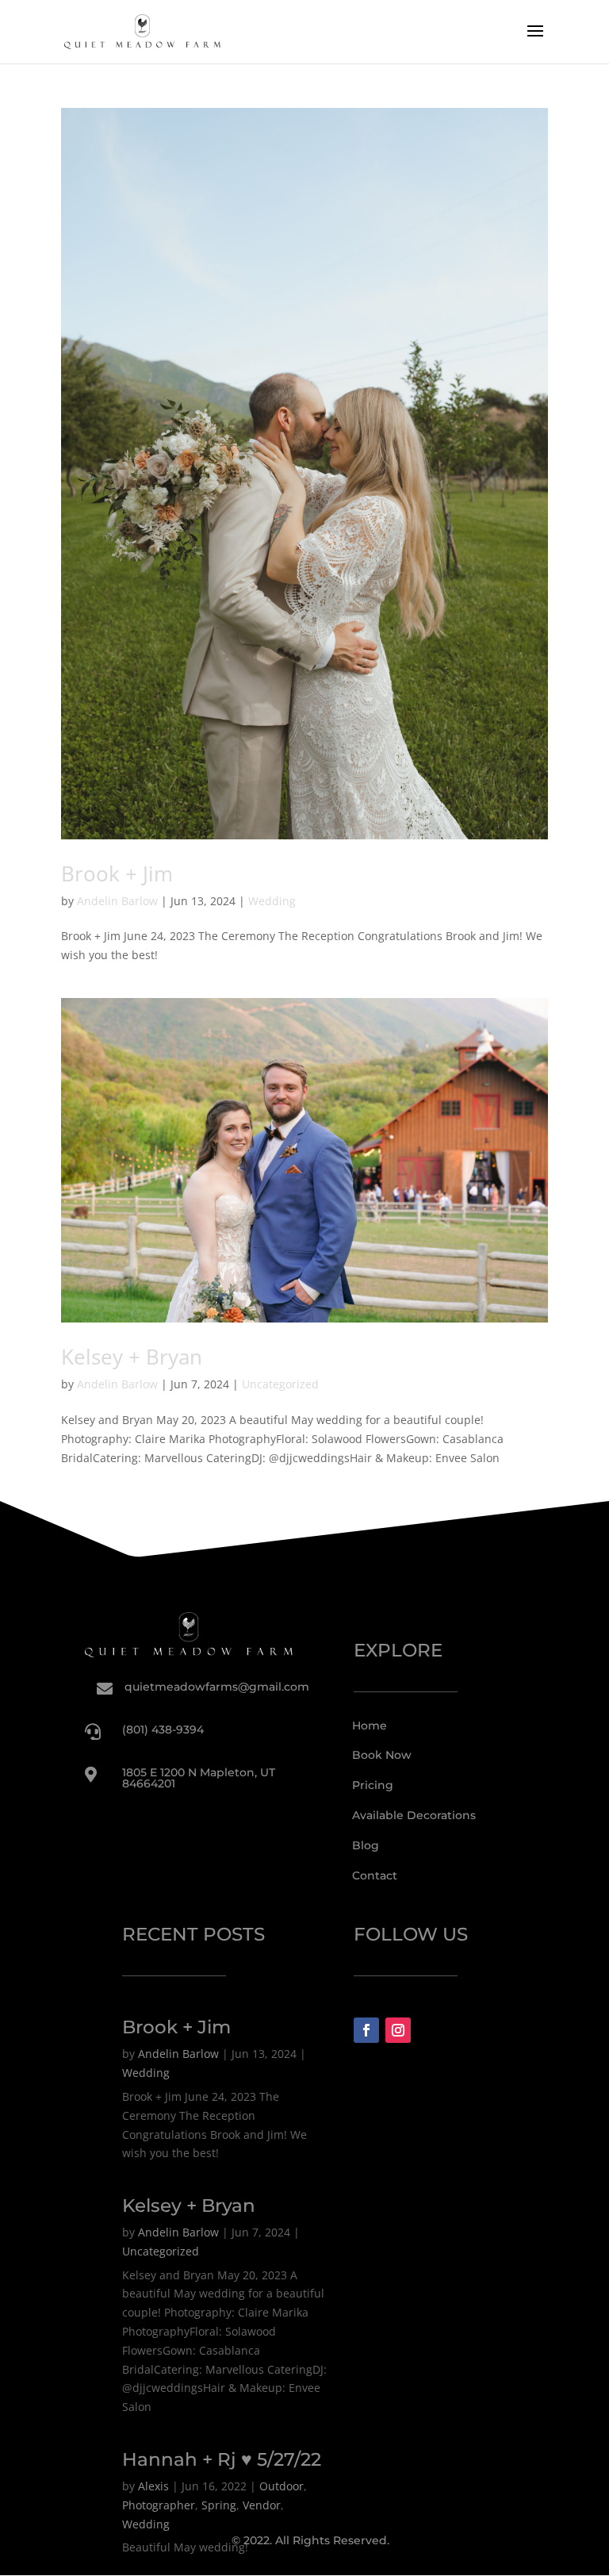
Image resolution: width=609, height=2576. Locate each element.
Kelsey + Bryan (132, 1357)
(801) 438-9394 (163, 1729)
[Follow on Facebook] (366, 2030)
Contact (375, 1875)
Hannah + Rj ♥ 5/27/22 (222, 2459)
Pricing (373, 1785)
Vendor (262, 2505)
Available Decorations (414, 1815)
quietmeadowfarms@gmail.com (217, 1687)
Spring (219, 2505)
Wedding (272, 901)
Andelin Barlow (117, 901)
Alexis (153, 2486)
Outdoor (282, 2486)
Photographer (159, 2505)
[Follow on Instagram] (398, 2030)
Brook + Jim (117, 873)
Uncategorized (280, 1384)
